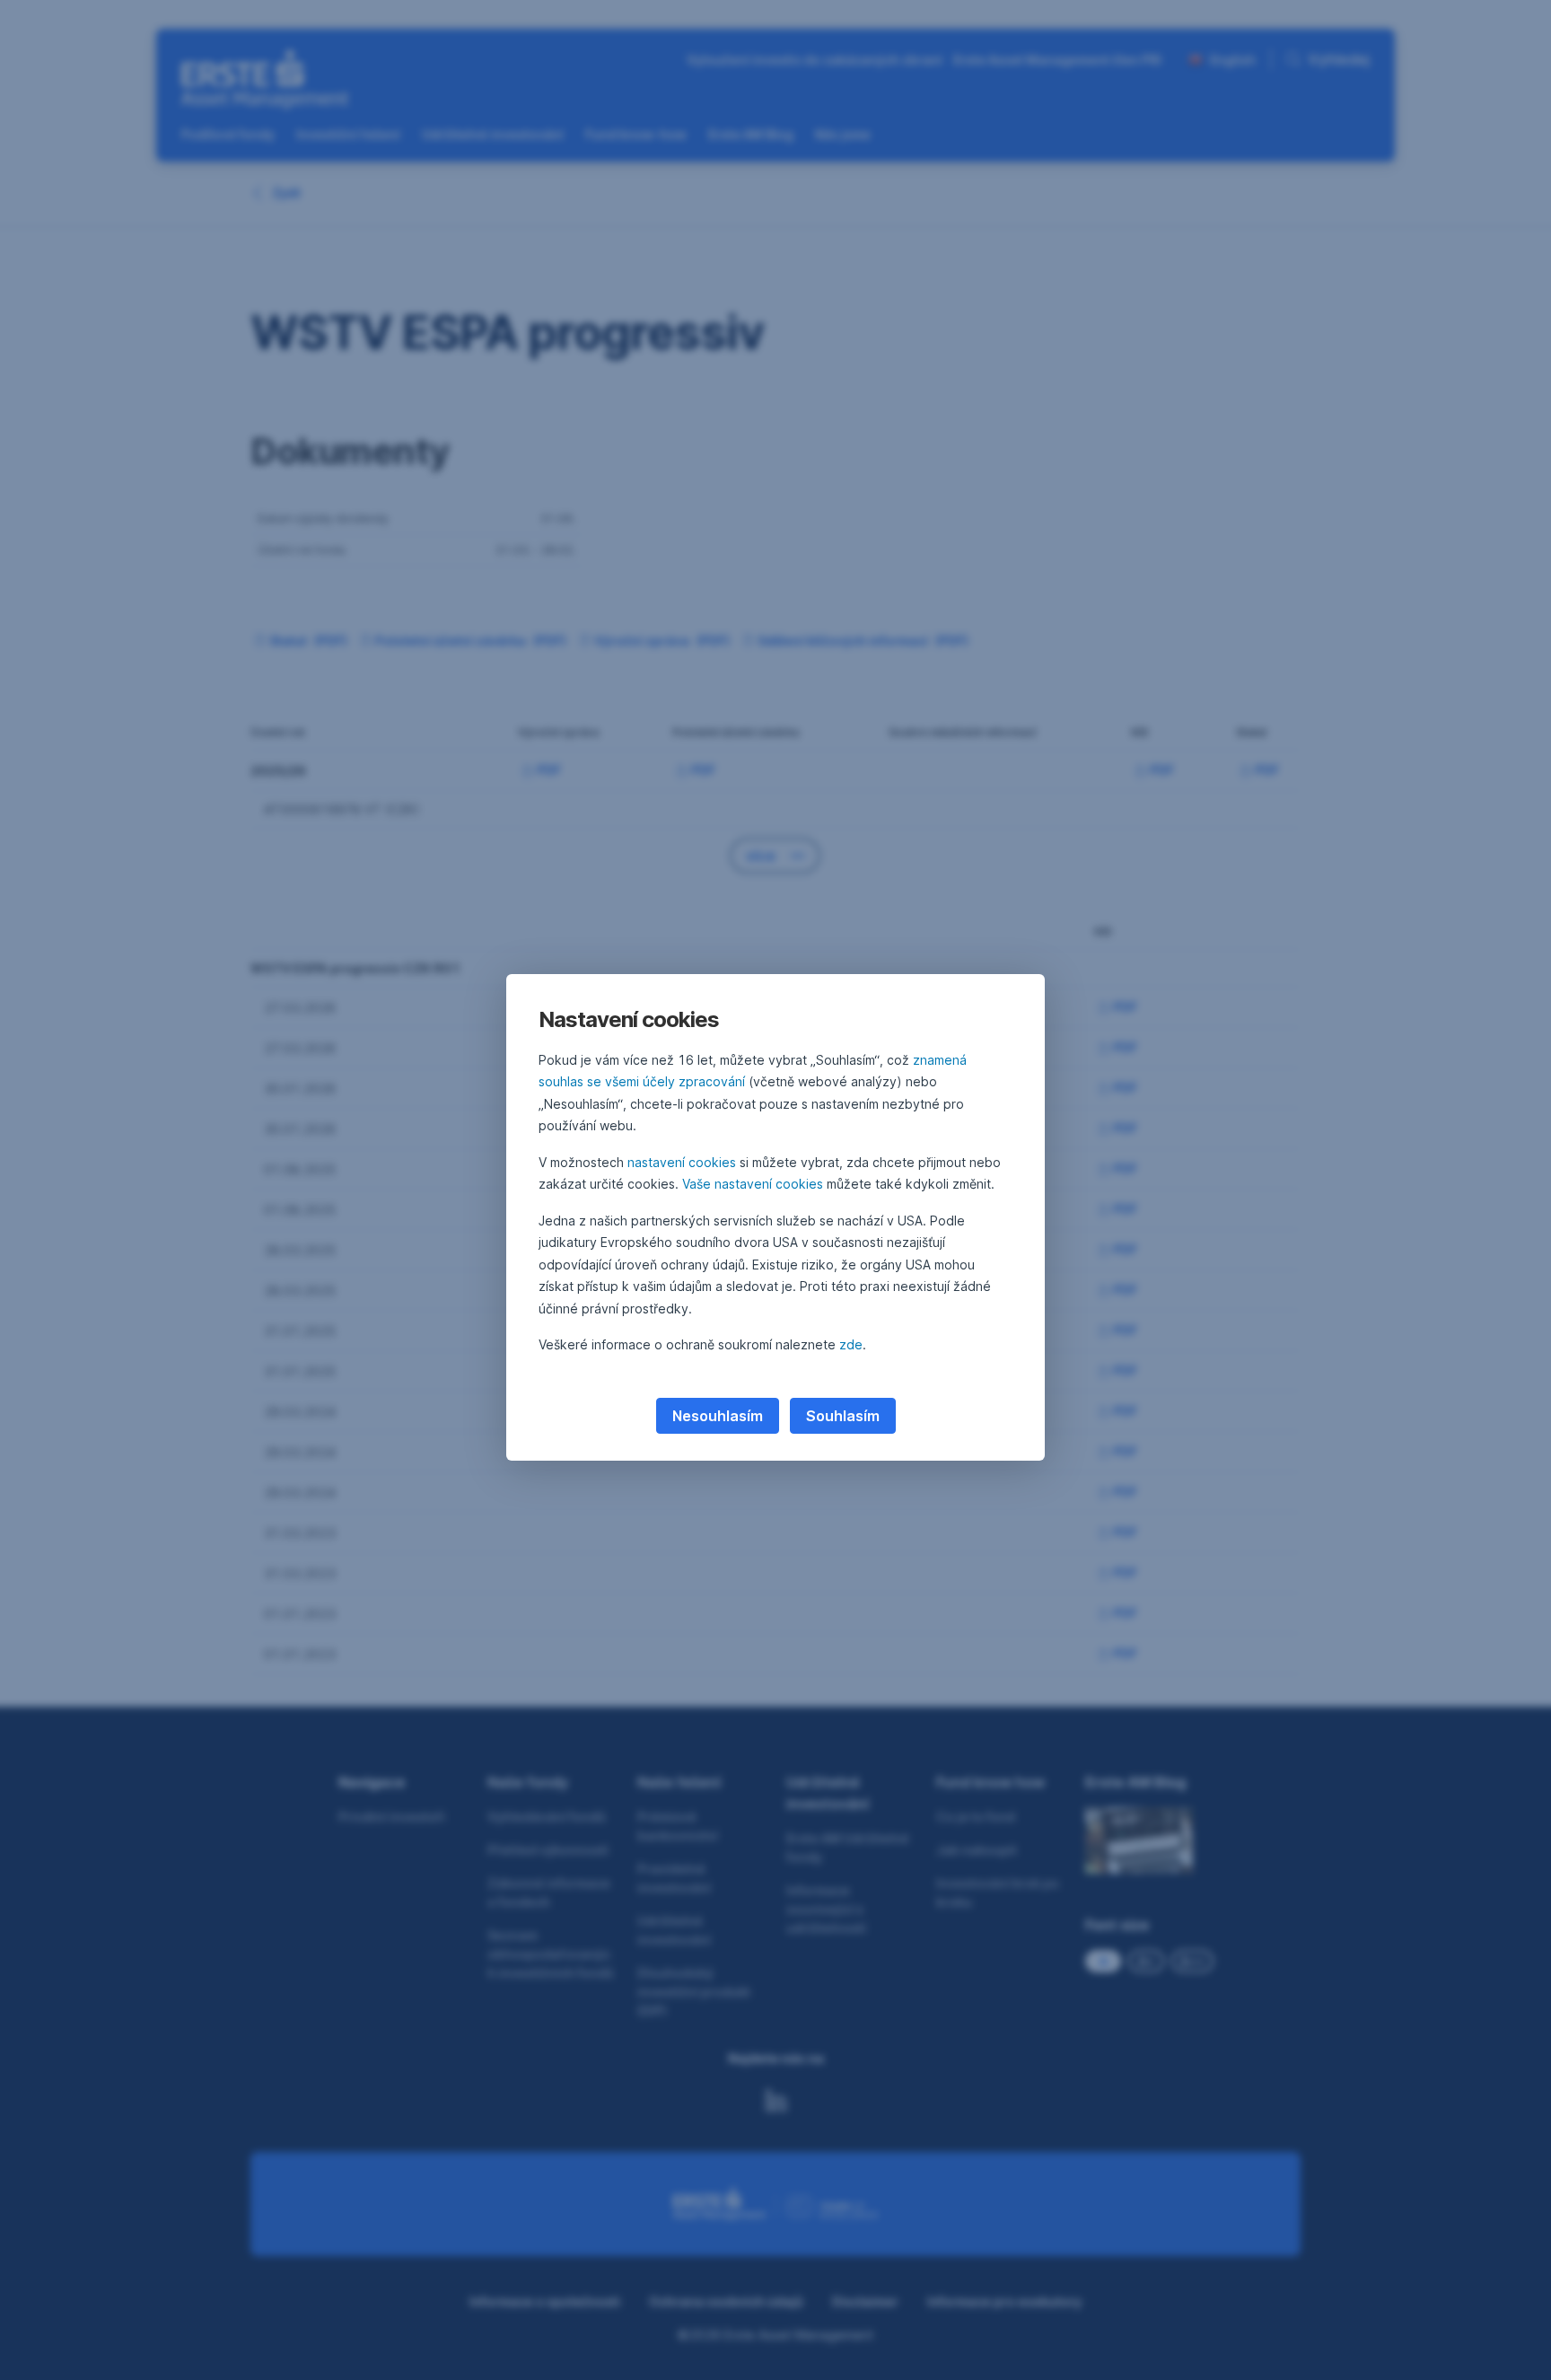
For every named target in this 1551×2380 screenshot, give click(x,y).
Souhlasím (843, 1416)
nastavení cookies (682, 1162)
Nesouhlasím (718, 1416)
